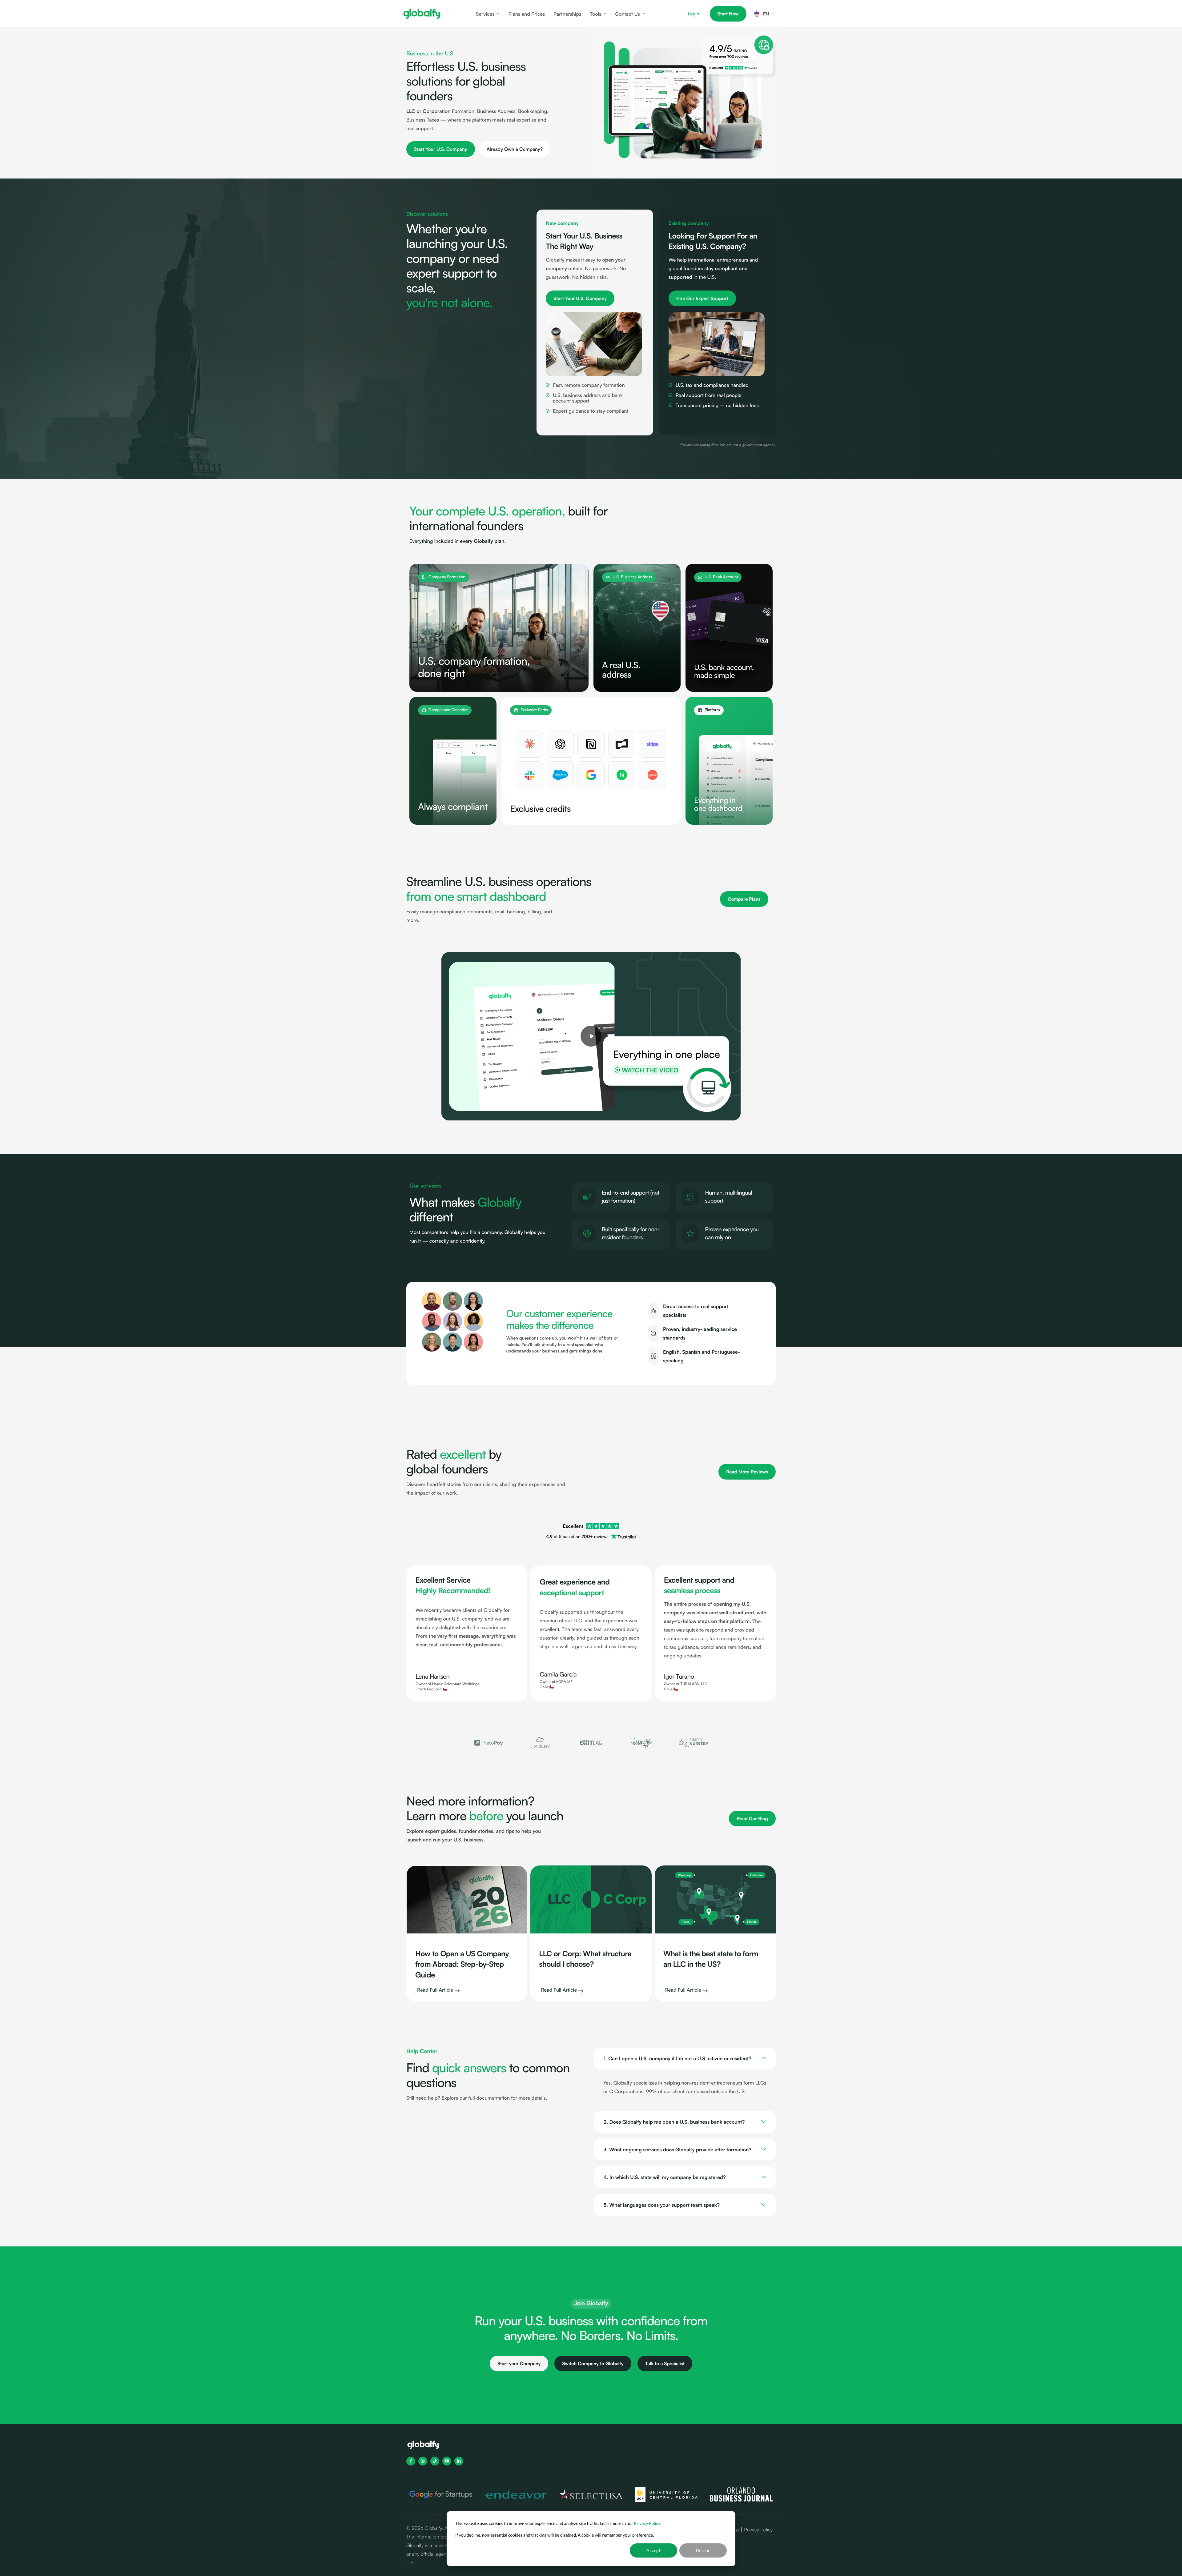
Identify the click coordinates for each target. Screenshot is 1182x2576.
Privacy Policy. (648, 2523)
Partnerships (567, 14)
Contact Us (627, 14)
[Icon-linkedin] (459, 2461)
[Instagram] (423, 2461)
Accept (653, 2550)
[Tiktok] (435, 2461)
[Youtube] (447, 2461)
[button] (462, 1743)
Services (485, 14)
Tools (595, 14)
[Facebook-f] (411, 2461)
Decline (703, 2550)
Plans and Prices (527, 14)
